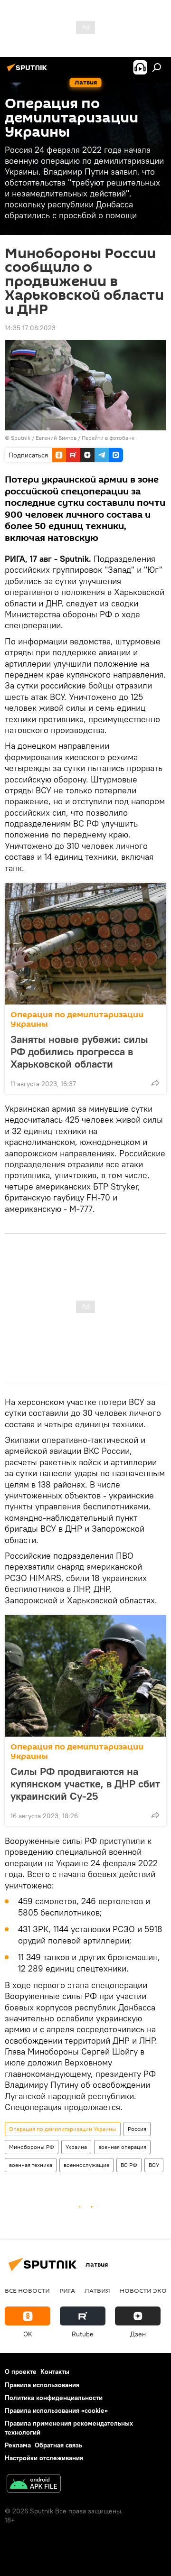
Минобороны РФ (32, 2147)
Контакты (55, 2371)
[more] (155, 1083)
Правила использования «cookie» (56, 2410)
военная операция (122, 2147)
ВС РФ (129, 2165)
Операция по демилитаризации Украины (77, 1019)
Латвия (97, 2290)
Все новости (27, 2290)
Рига (67, 2290)
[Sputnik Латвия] (28, 71)
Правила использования (42, 2385)
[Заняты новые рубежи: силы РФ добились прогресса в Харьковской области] (85, 944)
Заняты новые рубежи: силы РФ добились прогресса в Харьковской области (79, 1051)
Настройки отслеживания (44, 2458)
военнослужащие (86, 2165)
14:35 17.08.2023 (30, 328)
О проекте (21, 2371)
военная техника (31, 2165)
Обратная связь (58, 2445)
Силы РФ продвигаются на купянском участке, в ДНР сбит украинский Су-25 (85, 1784)
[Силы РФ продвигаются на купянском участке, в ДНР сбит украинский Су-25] (85, 1676)
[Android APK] (34, 2485)
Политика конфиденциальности (54, 2398)
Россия (137, 2129)
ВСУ (154, 2165)
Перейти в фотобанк (108, 438)
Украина (76, 2147)
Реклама (18, 2445)
